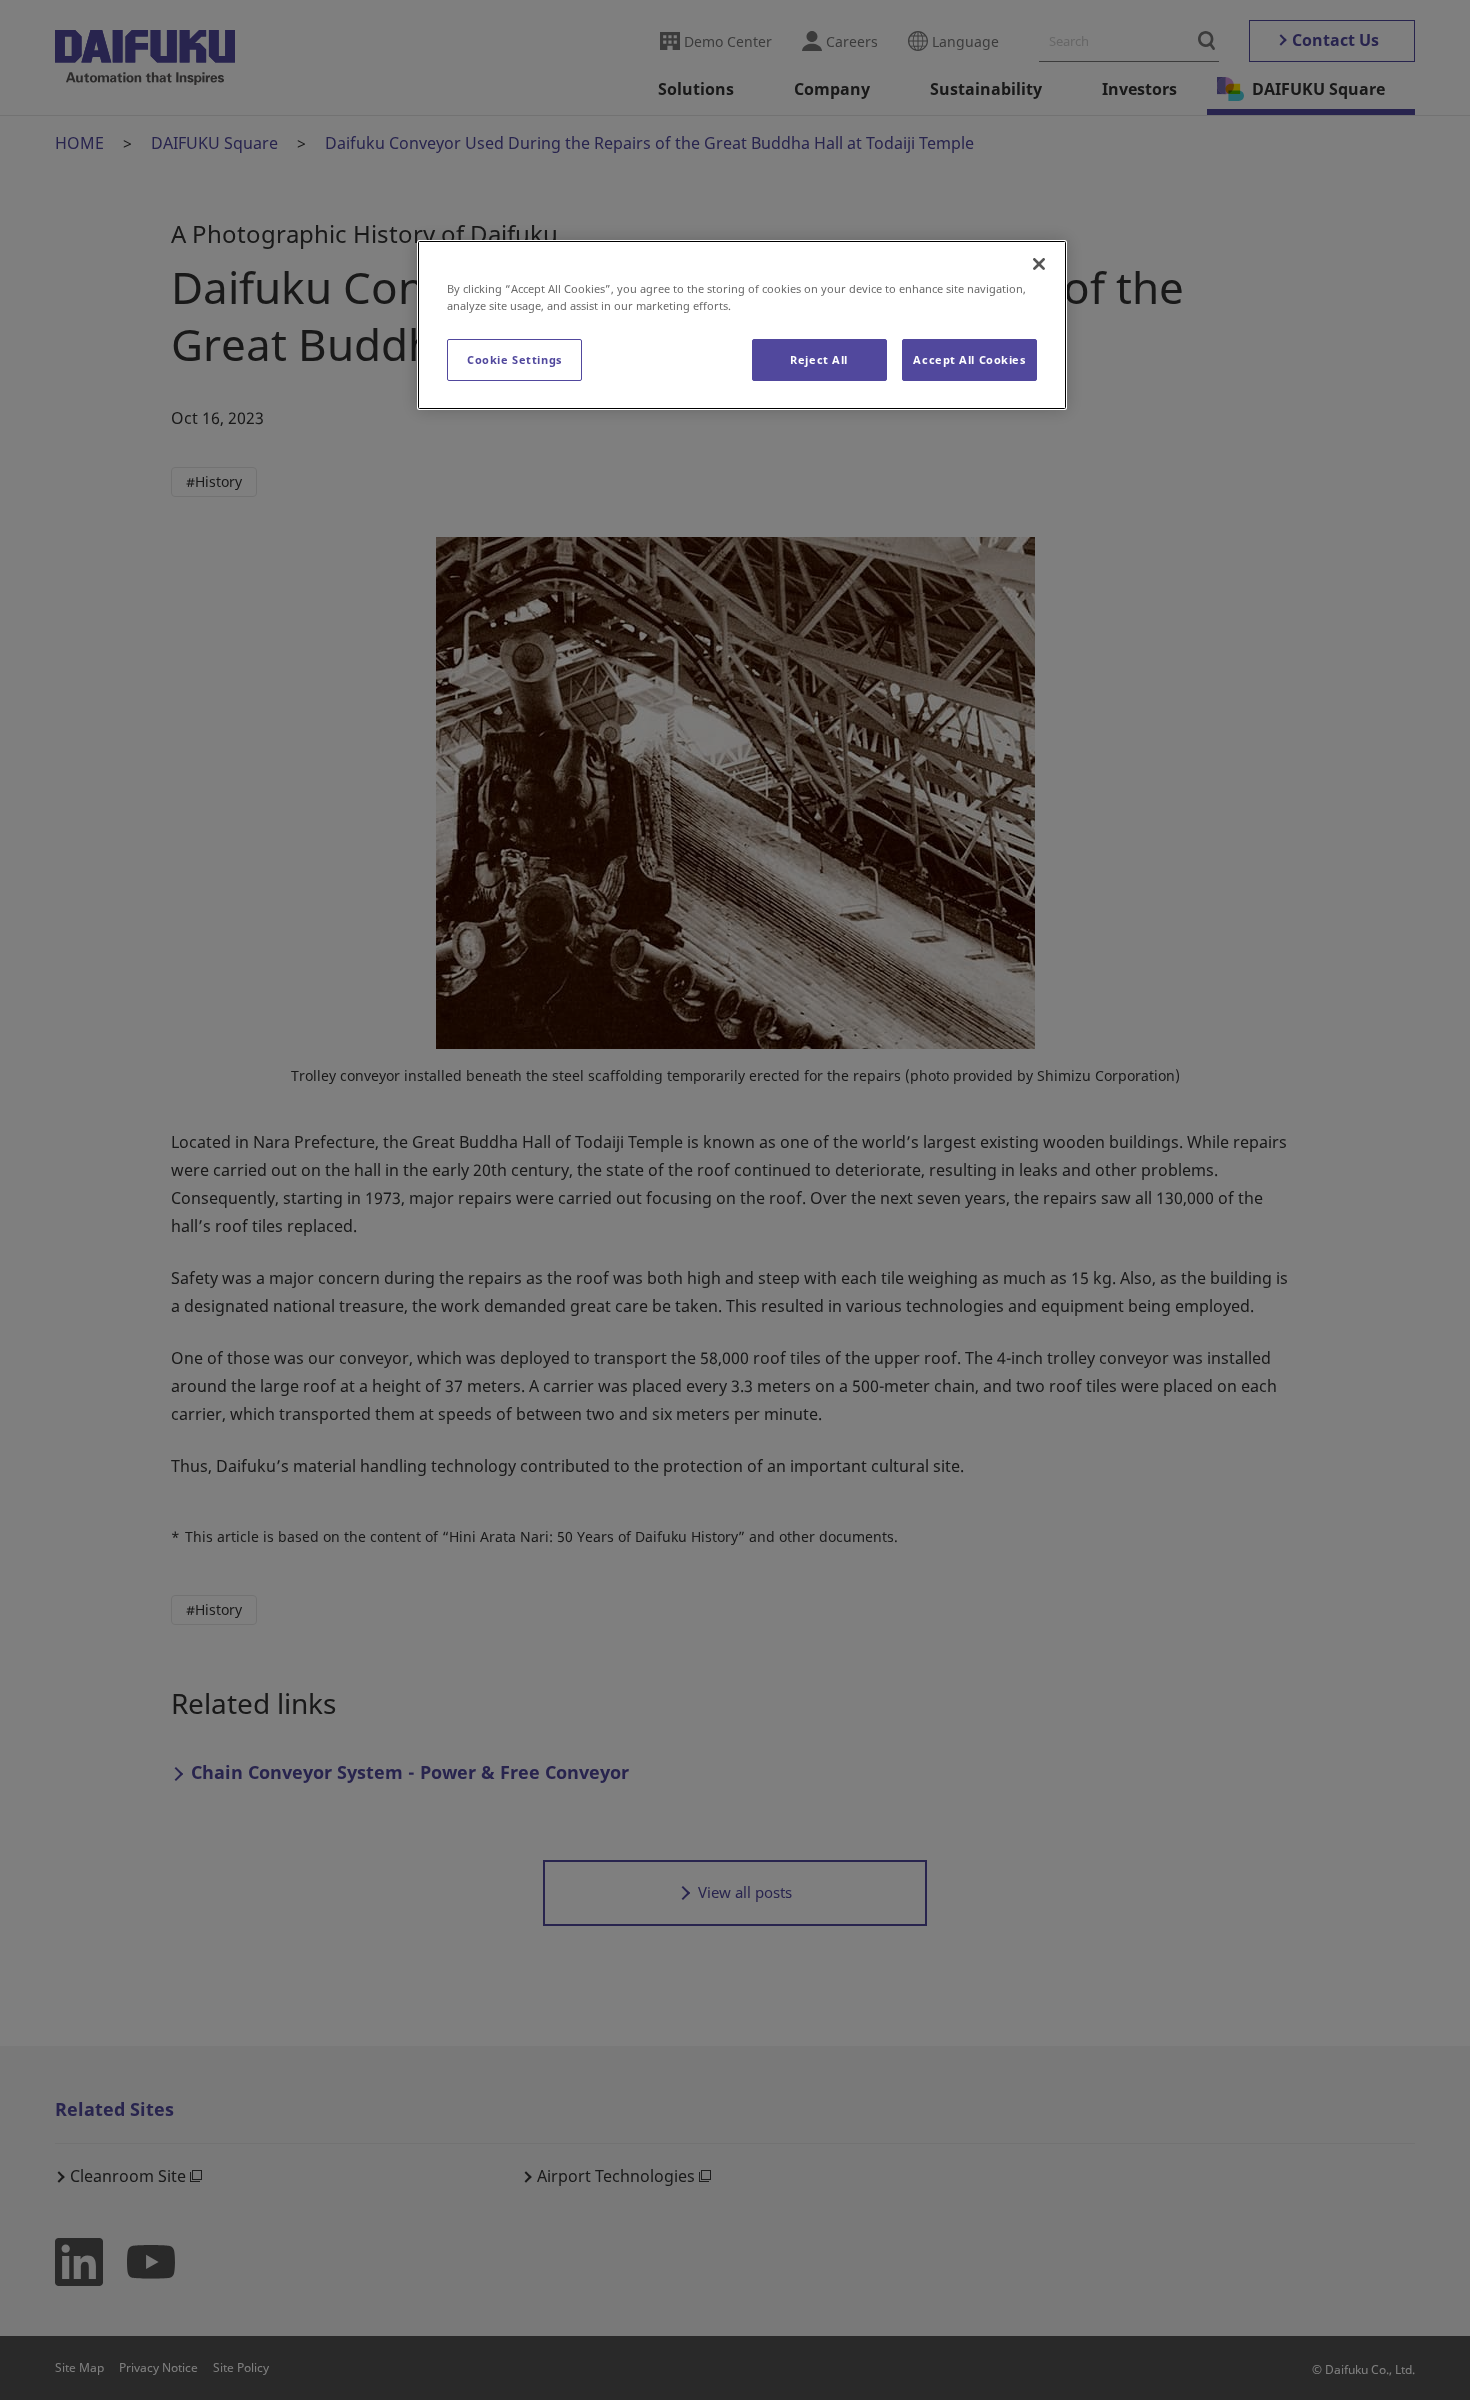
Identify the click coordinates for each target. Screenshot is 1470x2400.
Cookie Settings (514, 359)
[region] (742, 325)
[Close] (1039, 264)
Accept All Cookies (969, 359)
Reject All (819, 359)
